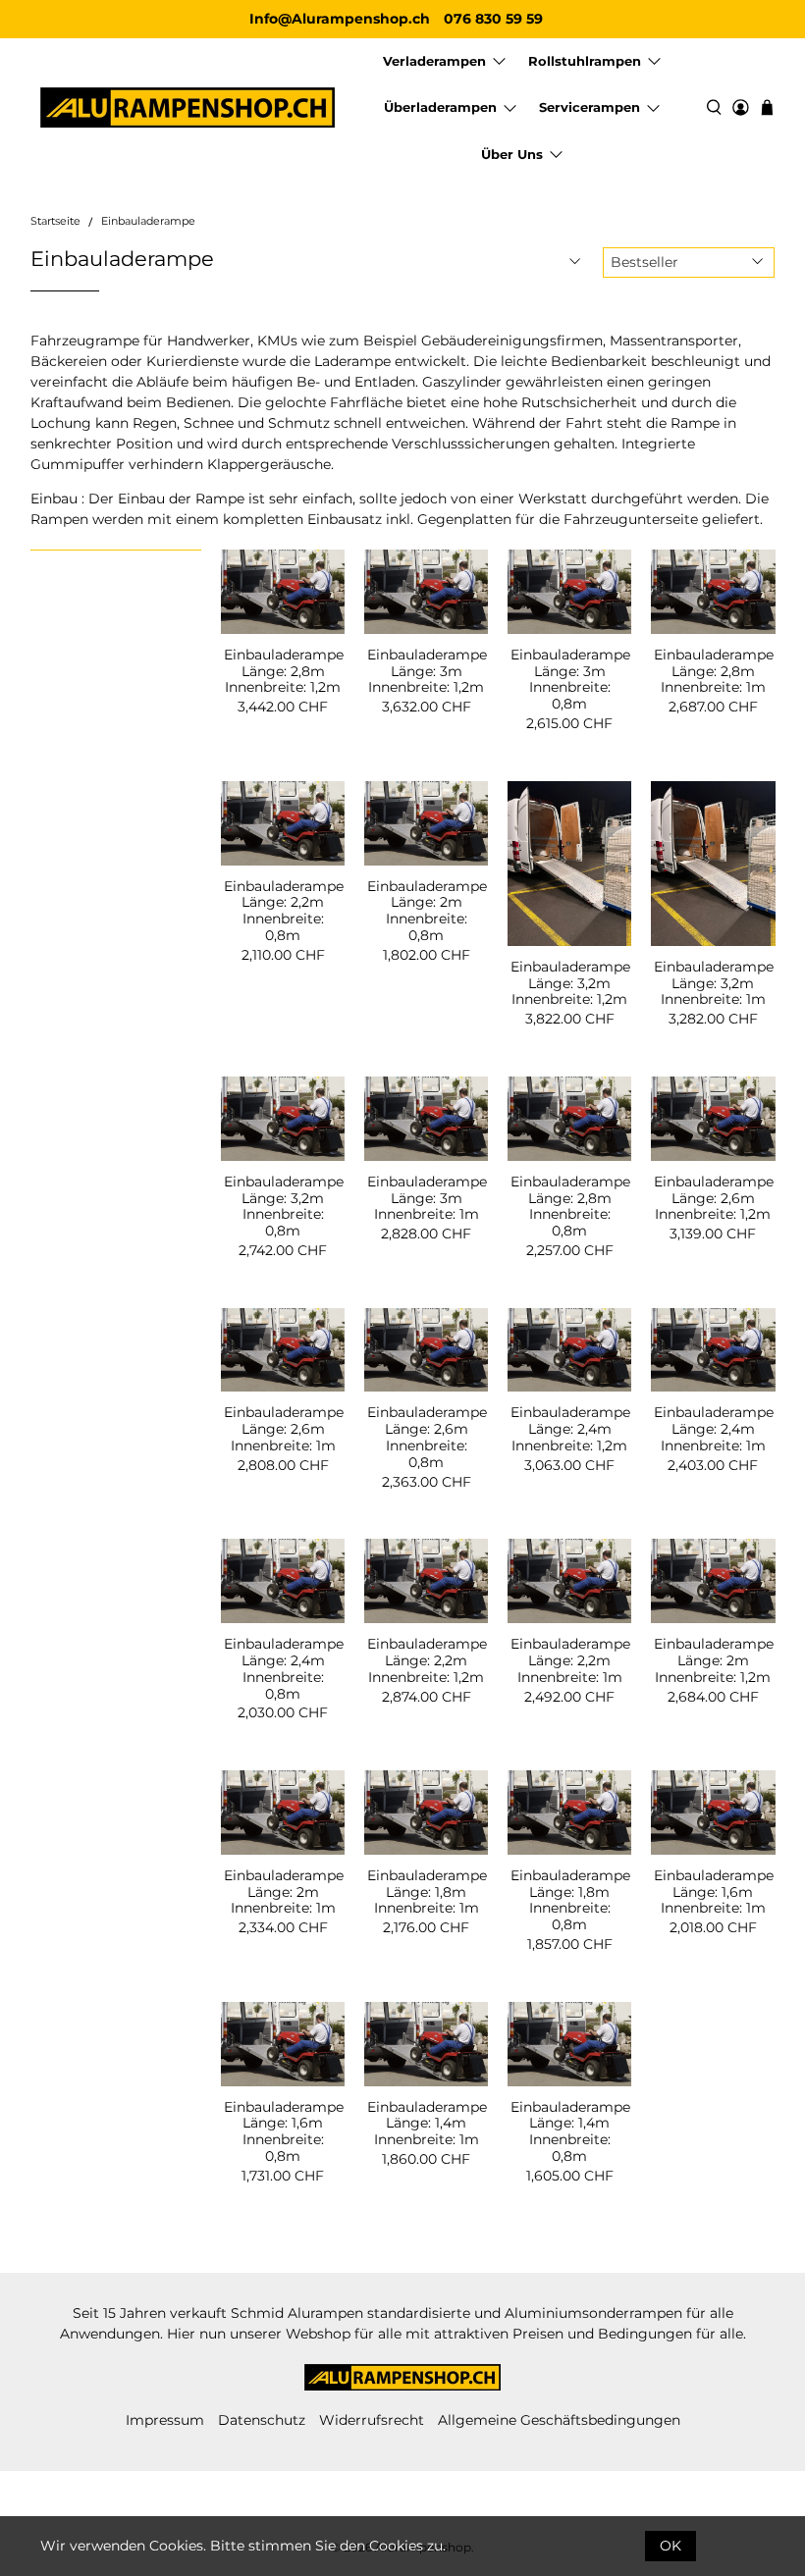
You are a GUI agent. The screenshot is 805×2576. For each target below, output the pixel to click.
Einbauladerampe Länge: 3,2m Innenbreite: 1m (713, 983)
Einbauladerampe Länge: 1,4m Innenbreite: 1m (426, 2123)
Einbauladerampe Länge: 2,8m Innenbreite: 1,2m (283, 671)
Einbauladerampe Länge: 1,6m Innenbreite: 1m (713, 1892)
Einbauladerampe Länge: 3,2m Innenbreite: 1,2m (569, 983)
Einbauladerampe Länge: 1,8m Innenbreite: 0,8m (569, 1900)
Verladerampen (434, 61)
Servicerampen (590, 107)
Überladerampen (440, 107)
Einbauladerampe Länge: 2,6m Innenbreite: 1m (283, 1428)
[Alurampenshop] (188, 107)
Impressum (165, 2420)
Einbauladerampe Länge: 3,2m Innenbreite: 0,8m (283, 1206)
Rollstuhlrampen (585, 61)
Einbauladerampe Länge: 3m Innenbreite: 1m (426, 1198)
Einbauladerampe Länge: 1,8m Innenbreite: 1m (426, 1892)
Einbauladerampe (148, 222)
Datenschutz (262, 2420)
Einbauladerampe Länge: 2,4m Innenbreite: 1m (713, 1428)
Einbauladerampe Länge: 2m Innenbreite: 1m (283, 1892)
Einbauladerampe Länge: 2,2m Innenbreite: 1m (569, 1660)
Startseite (55, 222)
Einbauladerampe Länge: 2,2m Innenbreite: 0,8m (283, 911)
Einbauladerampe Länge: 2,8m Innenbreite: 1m (713, 671)
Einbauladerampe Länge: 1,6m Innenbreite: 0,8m (283, 2131)
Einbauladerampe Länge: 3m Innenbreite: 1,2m (426, 671)
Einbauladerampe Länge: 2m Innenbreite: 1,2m (713, 1660)
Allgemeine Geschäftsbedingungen (559, 2420)
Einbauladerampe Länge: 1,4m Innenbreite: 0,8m (569, 2131)
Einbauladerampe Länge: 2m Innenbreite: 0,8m (426, 911)
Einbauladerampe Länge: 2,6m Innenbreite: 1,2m (713, 1198)
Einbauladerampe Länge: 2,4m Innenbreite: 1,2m (569, 1428)
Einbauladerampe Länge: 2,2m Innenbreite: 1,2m (426, 1660)
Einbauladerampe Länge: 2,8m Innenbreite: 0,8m (569, 1206)
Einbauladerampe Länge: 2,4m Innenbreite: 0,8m (283, 1668)
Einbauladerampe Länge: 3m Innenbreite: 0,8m (569, 679)
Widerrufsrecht (372, 2420)
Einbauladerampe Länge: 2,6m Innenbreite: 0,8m (426, 1437)
